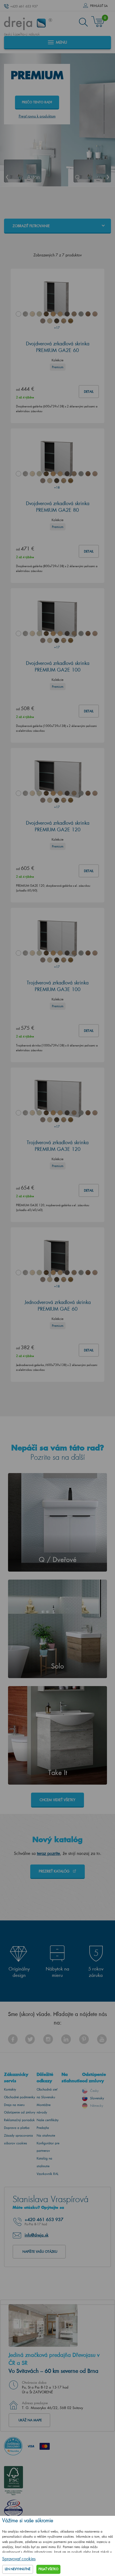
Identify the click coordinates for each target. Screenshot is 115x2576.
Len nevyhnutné (18, 2569)
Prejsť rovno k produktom (37, 116)
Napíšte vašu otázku (40, 2252)
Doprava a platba (17, 2128)
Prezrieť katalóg (55, 1871)
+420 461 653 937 (24, 6)
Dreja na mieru (14, 2105)
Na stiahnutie (46, 2135)
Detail (89, 392)
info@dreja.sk (37, 2235)
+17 (57, 328)
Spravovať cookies (19, 2559)
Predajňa (43, 2128)
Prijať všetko (48, 2569)
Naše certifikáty (48, 2120)
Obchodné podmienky (20, 2097)
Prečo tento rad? (37, 102)
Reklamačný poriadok (19, 2120)
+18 (57, 487)
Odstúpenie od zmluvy (20, 2112)
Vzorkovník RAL (48, 2174)
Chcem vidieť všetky (57, 1800)
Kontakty (10, 2089)
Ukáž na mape (30, 2420)
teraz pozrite (48, 1853)
